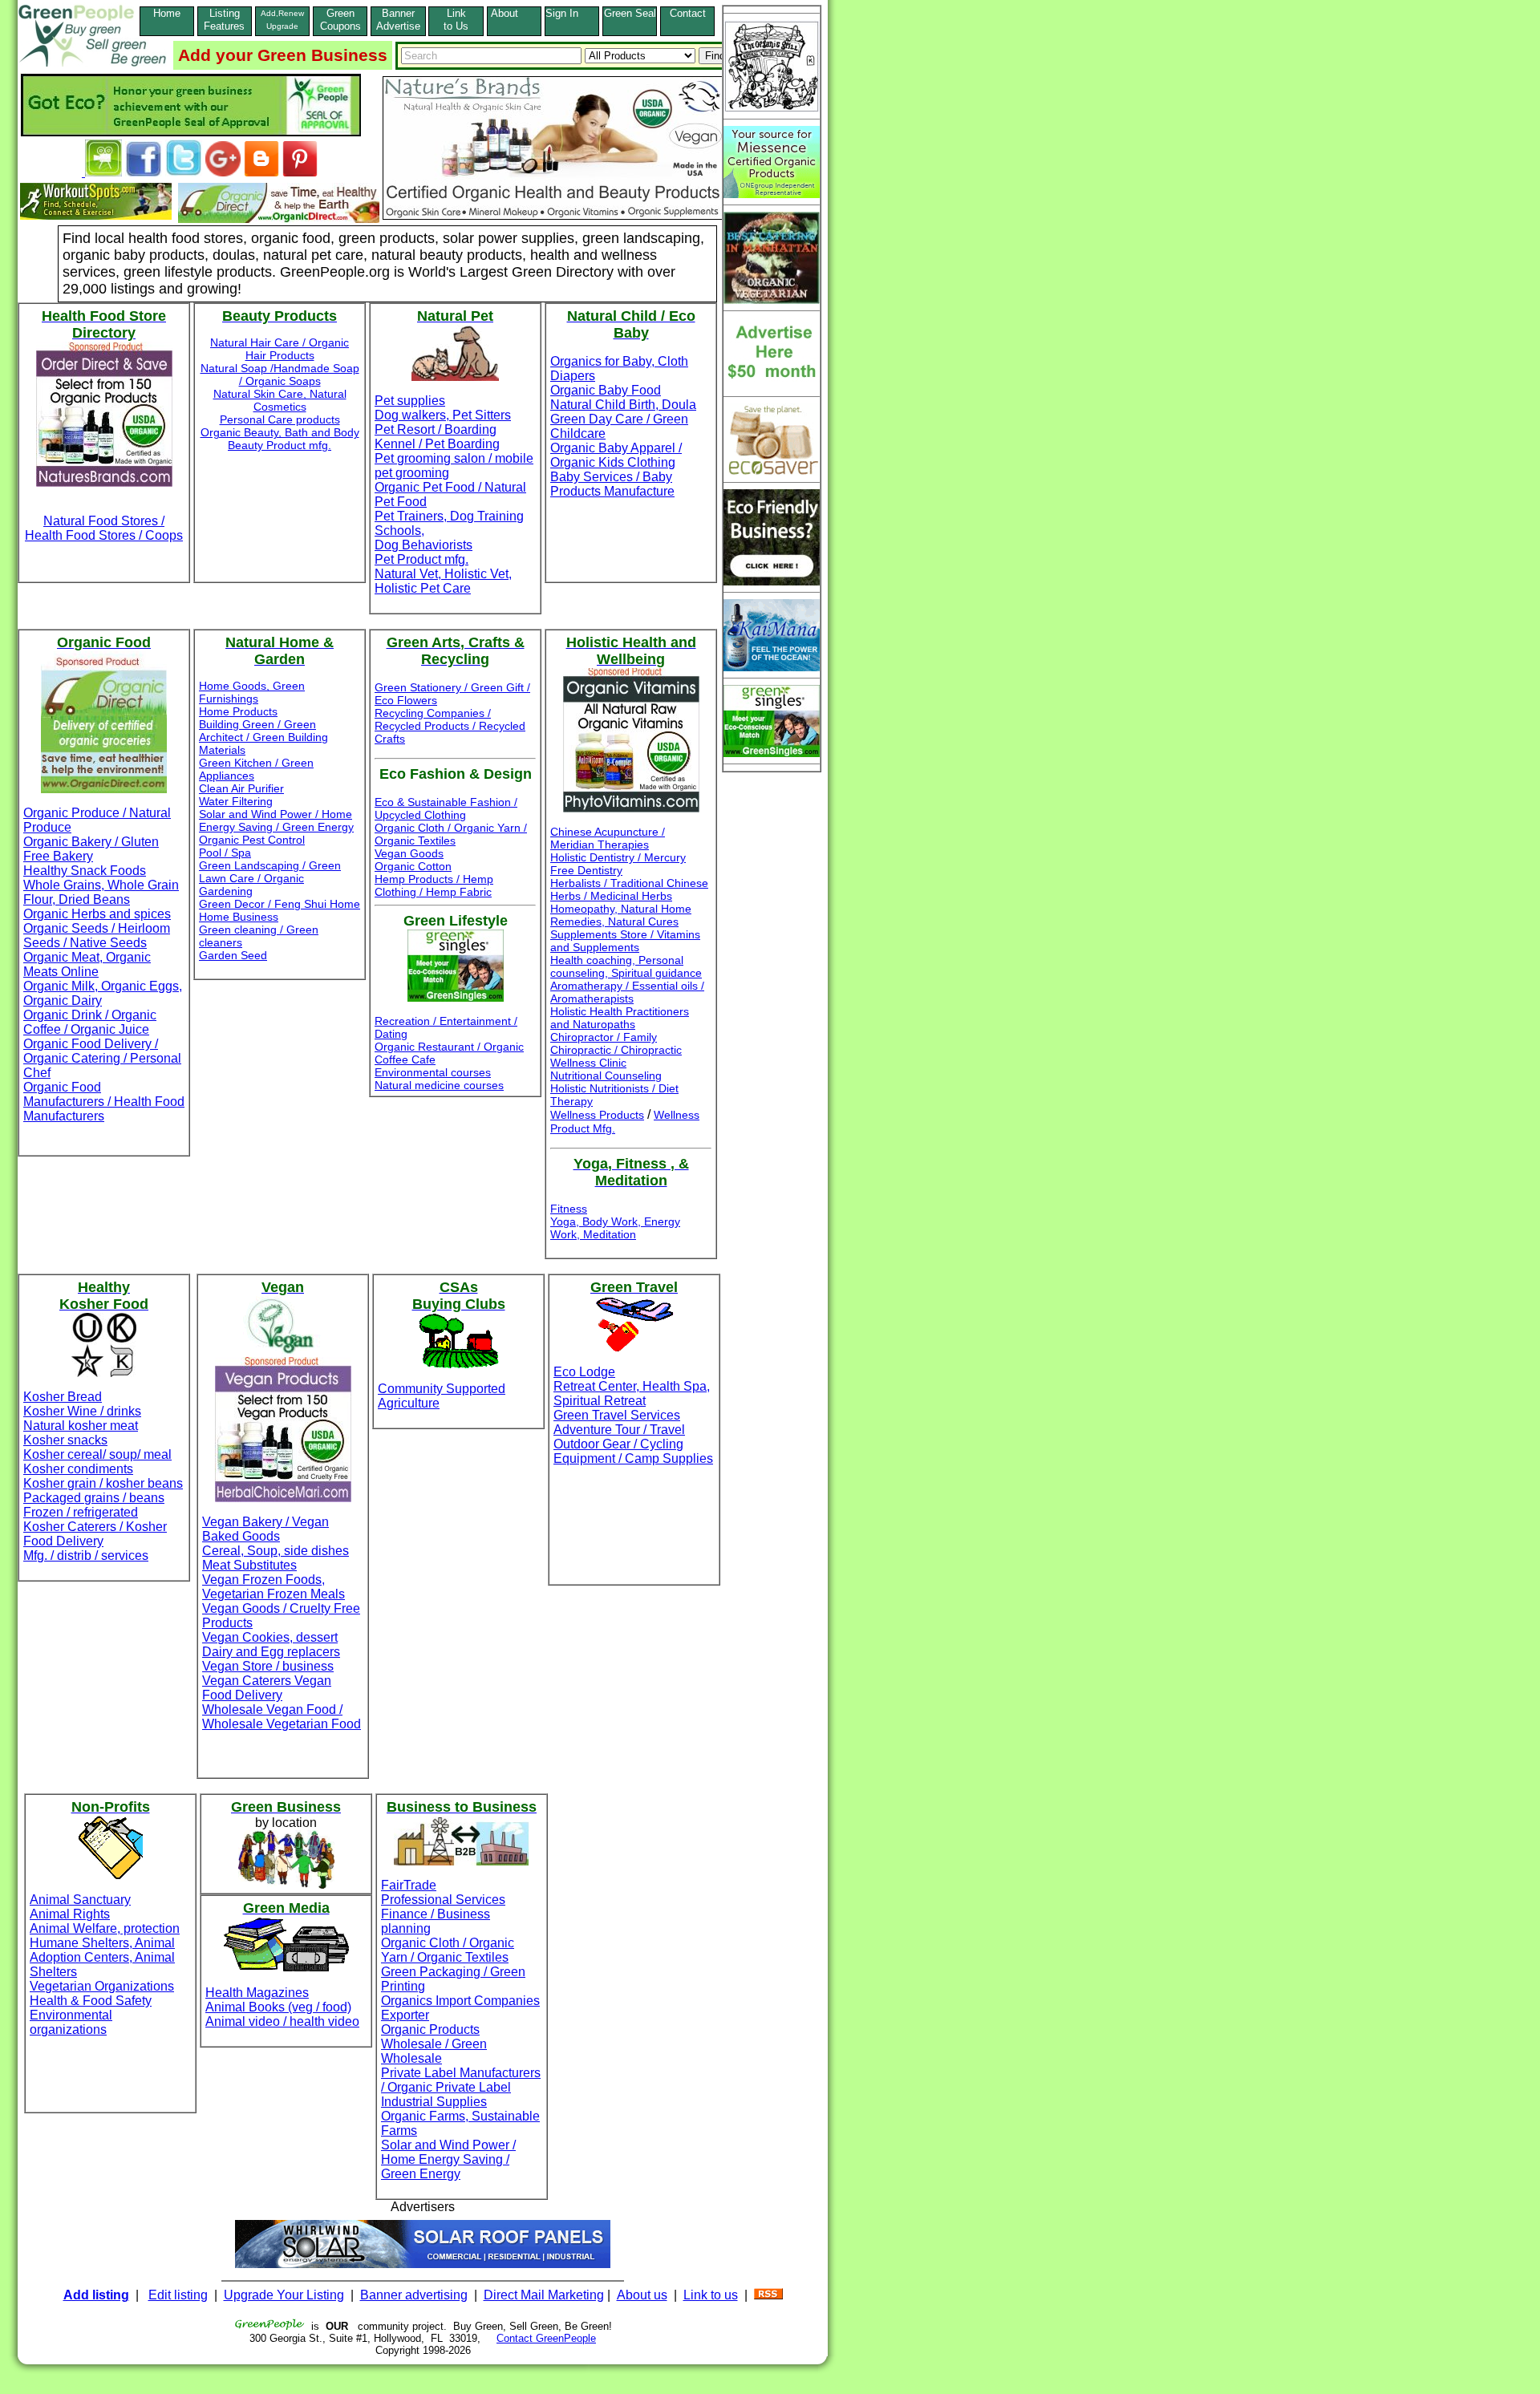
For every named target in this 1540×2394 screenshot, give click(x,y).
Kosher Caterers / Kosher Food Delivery (95, 1534)
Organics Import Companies (460, 2001)
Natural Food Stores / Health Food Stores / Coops (104, 528)
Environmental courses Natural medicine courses (439, 1079)
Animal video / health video (282, 2021)
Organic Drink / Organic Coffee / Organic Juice (90, 1022)
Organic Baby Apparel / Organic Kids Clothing (616, 455)
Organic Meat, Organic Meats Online (87, 964)
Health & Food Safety (91, 2001)
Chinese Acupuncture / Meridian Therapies (608, 838)
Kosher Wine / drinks (82, 1411)
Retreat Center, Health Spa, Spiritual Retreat (632, 1393)
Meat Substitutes (249, 1565)
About (514, 13)
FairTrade (409, 1885)
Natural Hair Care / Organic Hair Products (280, 349)
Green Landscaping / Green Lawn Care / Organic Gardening (270, 878)
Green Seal (630, 13)
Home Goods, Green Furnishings (252, 692)
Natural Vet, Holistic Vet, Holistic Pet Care (443, 581)
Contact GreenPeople (546, 2338)
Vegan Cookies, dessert (270, 1637)
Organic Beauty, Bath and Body (280, 432)
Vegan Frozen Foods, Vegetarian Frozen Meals (274, 1587)
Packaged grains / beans (94, 1498)
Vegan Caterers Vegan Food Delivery (267, 1688)
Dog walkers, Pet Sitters (443, 415)
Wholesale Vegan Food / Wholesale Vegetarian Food (282, 1717)
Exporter (405, 2015)
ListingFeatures (224, 20)
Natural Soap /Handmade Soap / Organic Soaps (280, 375)
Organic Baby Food (606, 390)
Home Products (238, 711)
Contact (688, 20)
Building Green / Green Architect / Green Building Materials (263, 737)
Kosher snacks (65, 1440)
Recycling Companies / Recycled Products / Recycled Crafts (450, 726)
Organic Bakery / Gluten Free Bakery (91, 849)
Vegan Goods (409, 853)
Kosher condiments (78, 1469)
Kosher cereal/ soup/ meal (97, 1454)
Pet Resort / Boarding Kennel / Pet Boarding (437, 437)
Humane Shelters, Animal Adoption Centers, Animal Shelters (102, 1957)
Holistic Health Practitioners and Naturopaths (620, 1018)
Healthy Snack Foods (85, 871)
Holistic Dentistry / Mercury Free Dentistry (618, 864)
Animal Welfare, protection (105, 1928)
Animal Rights (70, 1914)
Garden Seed (233, 955)
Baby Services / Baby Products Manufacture (612, 484)
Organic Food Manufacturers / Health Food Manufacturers (104, 1102)
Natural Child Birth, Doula (623, 405)
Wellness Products (597, 1115)
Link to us (711, 2295)
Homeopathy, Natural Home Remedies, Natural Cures (621, 915)
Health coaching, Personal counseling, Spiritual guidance (626, 966)
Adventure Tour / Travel (619, 1430)
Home (167, 13)
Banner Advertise (398, 20)
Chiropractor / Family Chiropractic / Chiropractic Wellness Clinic (616, 1050)
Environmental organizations (71, 2022)
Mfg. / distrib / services (86, 1555)
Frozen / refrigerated (81, 1512)
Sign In (571, 13)
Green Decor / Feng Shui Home (280, 904)
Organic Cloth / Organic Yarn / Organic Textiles (451, 834)
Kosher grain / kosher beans (103, 1483)
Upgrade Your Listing (284, 2295)
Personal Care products (280, 419)
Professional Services (443, 1900)
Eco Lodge (584, 1372)
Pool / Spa (225, 853)
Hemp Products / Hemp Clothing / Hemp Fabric (434, 885)
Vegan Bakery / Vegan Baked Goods (265, 1529)
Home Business (239, 917)
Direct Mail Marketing (544, 2295)
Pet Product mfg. (421, 559)
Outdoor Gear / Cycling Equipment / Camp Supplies (633, 1451)
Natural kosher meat (81, 1426)
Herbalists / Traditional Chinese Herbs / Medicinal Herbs (629, 889)
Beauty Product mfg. (280, 445)
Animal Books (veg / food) (278, 2007)
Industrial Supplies (434, 2102)
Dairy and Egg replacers (271, 1652)
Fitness (569, 1209)
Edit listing (178, 2295)
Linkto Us (456, 20)
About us (642, 2295)
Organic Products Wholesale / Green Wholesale (434, 2044)
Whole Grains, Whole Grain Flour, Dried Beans (101, 892)
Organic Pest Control (252, 840)
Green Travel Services (617, 1415)
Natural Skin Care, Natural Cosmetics (280, 400)
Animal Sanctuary (80, 1900)
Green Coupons (340, 20)
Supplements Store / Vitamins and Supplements (625, 941)
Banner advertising (414, 2295)
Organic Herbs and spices (97, 914)
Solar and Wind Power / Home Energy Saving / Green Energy (276, 820)
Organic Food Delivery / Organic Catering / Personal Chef (102, 1058)
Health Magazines (257, 1993)
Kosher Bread (63, 1397)
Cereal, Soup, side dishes (276, 1551)
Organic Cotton (413, 866)
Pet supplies (410, 401)
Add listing (96, 2295)
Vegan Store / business (268, 1666)
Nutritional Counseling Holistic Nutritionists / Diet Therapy (614, 1088)
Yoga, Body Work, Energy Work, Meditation (615, 1228)
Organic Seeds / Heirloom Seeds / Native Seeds (97, 936)
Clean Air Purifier (241, 788)
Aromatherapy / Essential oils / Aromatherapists (627, 992)
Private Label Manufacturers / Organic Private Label (461, 2080)
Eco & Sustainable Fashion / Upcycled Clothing (446, 808)
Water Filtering (236, 801)
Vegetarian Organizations (102, 1986)
